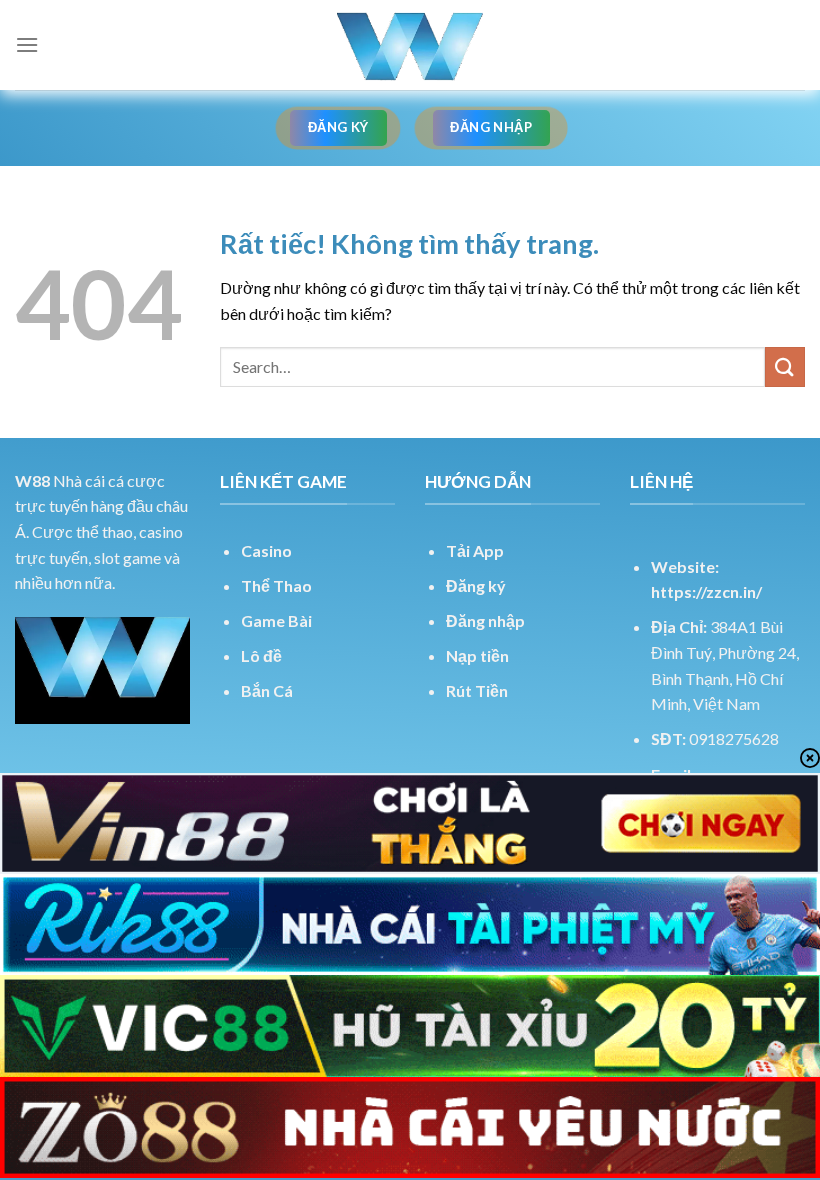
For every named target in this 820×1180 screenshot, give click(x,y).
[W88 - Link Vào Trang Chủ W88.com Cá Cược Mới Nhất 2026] (410, 45)
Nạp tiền (477, 655)
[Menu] (27, 44)
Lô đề (261, 655)
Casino (266, 550)
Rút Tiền (477, 690)
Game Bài (276, 620)
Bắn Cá (267, 690)
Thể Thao (276, 585)
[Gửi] (785, 366)
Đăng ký (476, 585)
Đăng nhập (485, 620)
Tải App (475, 550)
